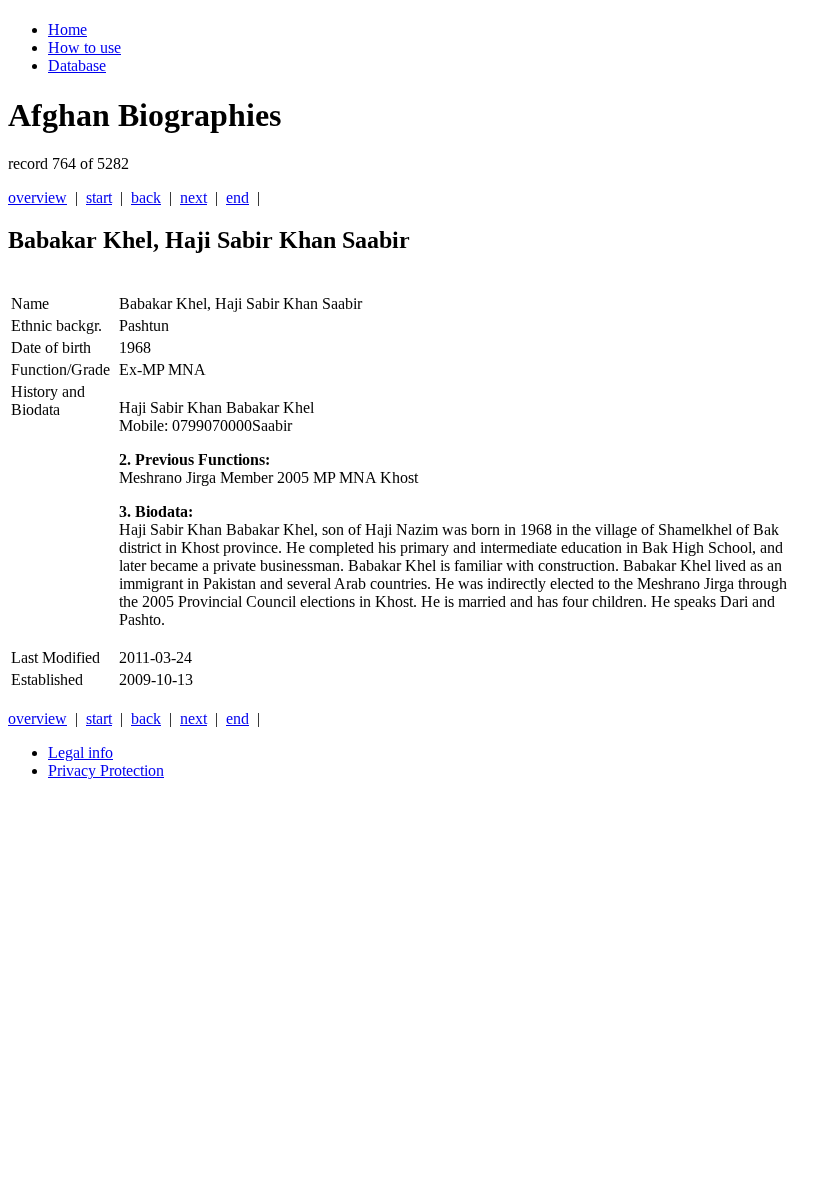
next (193, 197)
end (237, 197)
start (99, 197)
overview (37, 197)
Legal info (80, 752)
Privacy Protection (106, 770)
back (146, 197)
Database (77, 65)
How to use (84, 47)
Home (67, 29)
